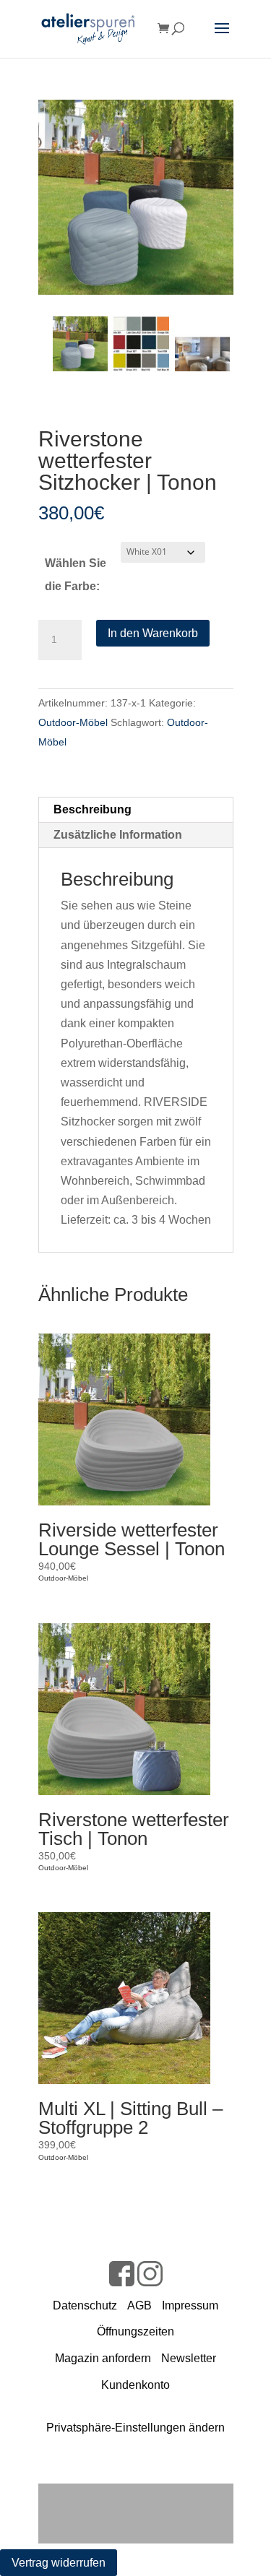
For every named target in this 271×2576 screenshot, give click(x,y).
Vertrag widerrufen (59, 2563)
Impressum (190, 2305)
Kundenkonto (135, 2385)
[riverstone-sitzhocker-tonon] (136, 197)
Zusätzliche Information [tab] (118, 835)
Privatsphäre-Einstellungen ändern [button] (135, 2428)
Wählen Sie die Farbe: (76, 575)
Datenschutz (85, 2305)
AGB (139, 2305)
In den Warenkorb (153, 633)
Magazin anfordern (103, 2358)
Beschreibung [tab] (93, 809)
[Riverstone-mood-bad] (202, 344)
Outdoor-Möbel (73, 722)
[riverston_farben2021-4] (141, 344)
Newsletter (189, 2358)
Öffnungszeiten (135, 2331)
